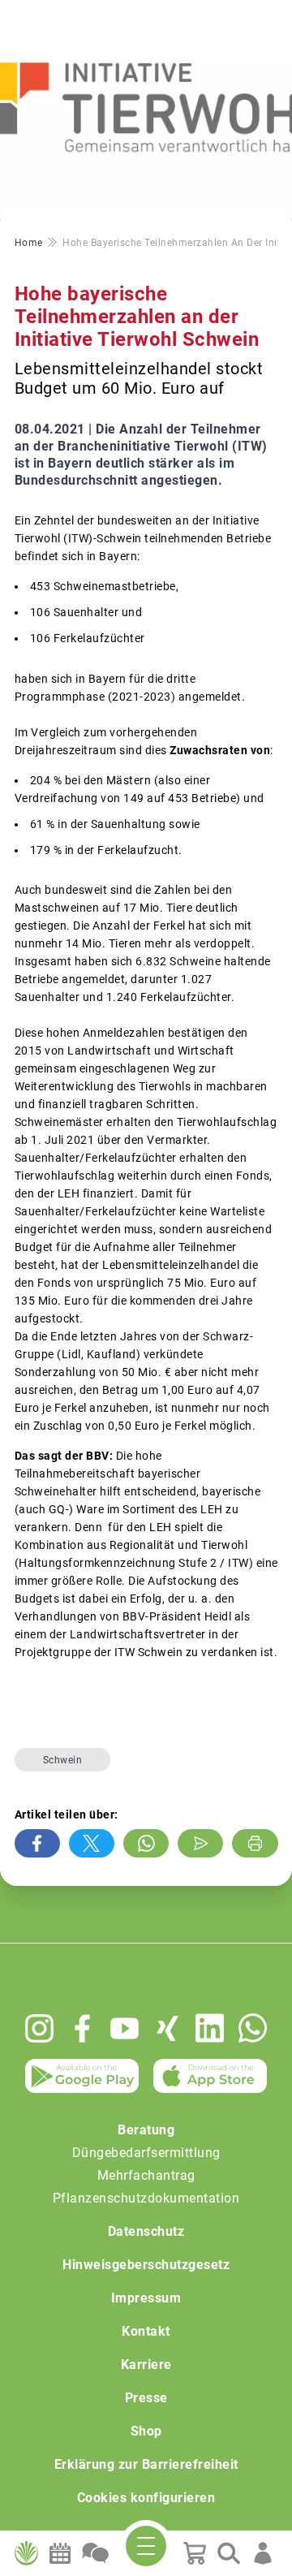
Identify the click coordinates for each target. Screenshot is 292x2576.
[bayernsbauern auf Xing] (167, 2028)
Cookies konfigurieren (146, 2498)
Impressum (146, 2298)
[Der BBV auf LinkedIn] (210, 2028)
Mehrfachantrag (146, 2175)
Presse (146, 2398)
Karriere (146, 2365)
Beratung (146, 2130)
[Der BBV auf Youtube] (125, 2028)
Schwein (63, 1760)
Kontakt (146, 2331)
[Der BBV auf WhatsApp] (253, 2028)
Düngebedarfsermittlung (146, 2153)
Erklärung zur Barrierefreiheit (146, 2464)
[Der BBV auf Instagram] (39, 2028)
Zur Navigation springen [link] (69, 13)
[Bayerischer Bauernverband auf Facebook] (82, 2028)
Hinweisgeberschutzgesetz (146, 2265)
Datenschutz (146, 2231)
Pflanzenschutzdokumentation (146, 2198)
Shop (146, 2431)
